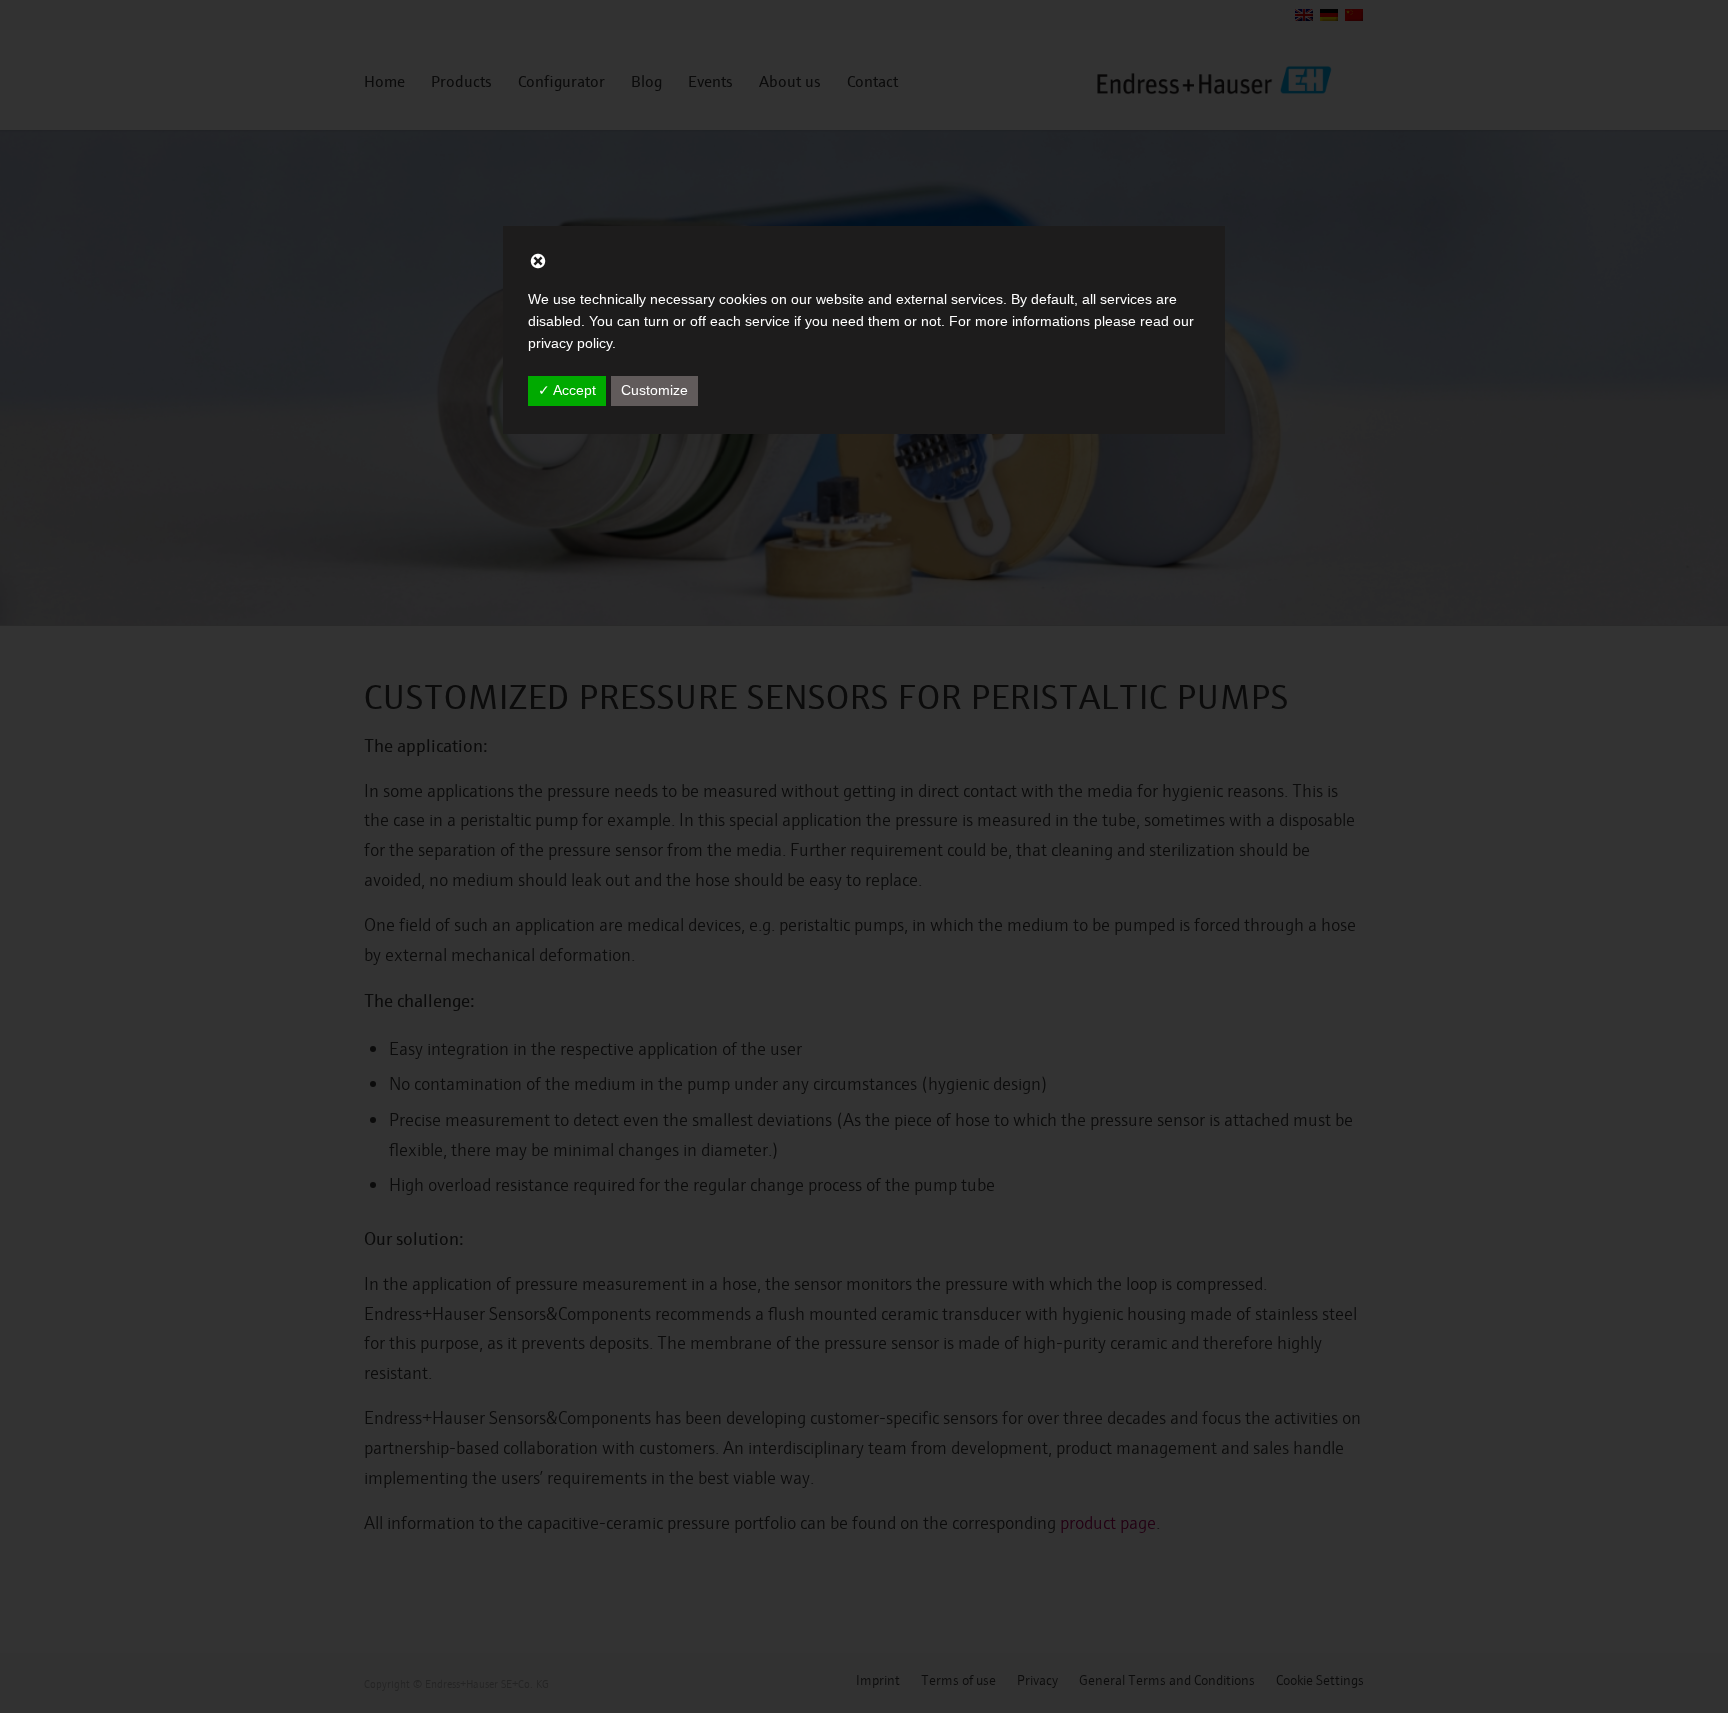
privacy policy (570, 343)
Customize (654, 390)
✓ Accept (567, 390)
